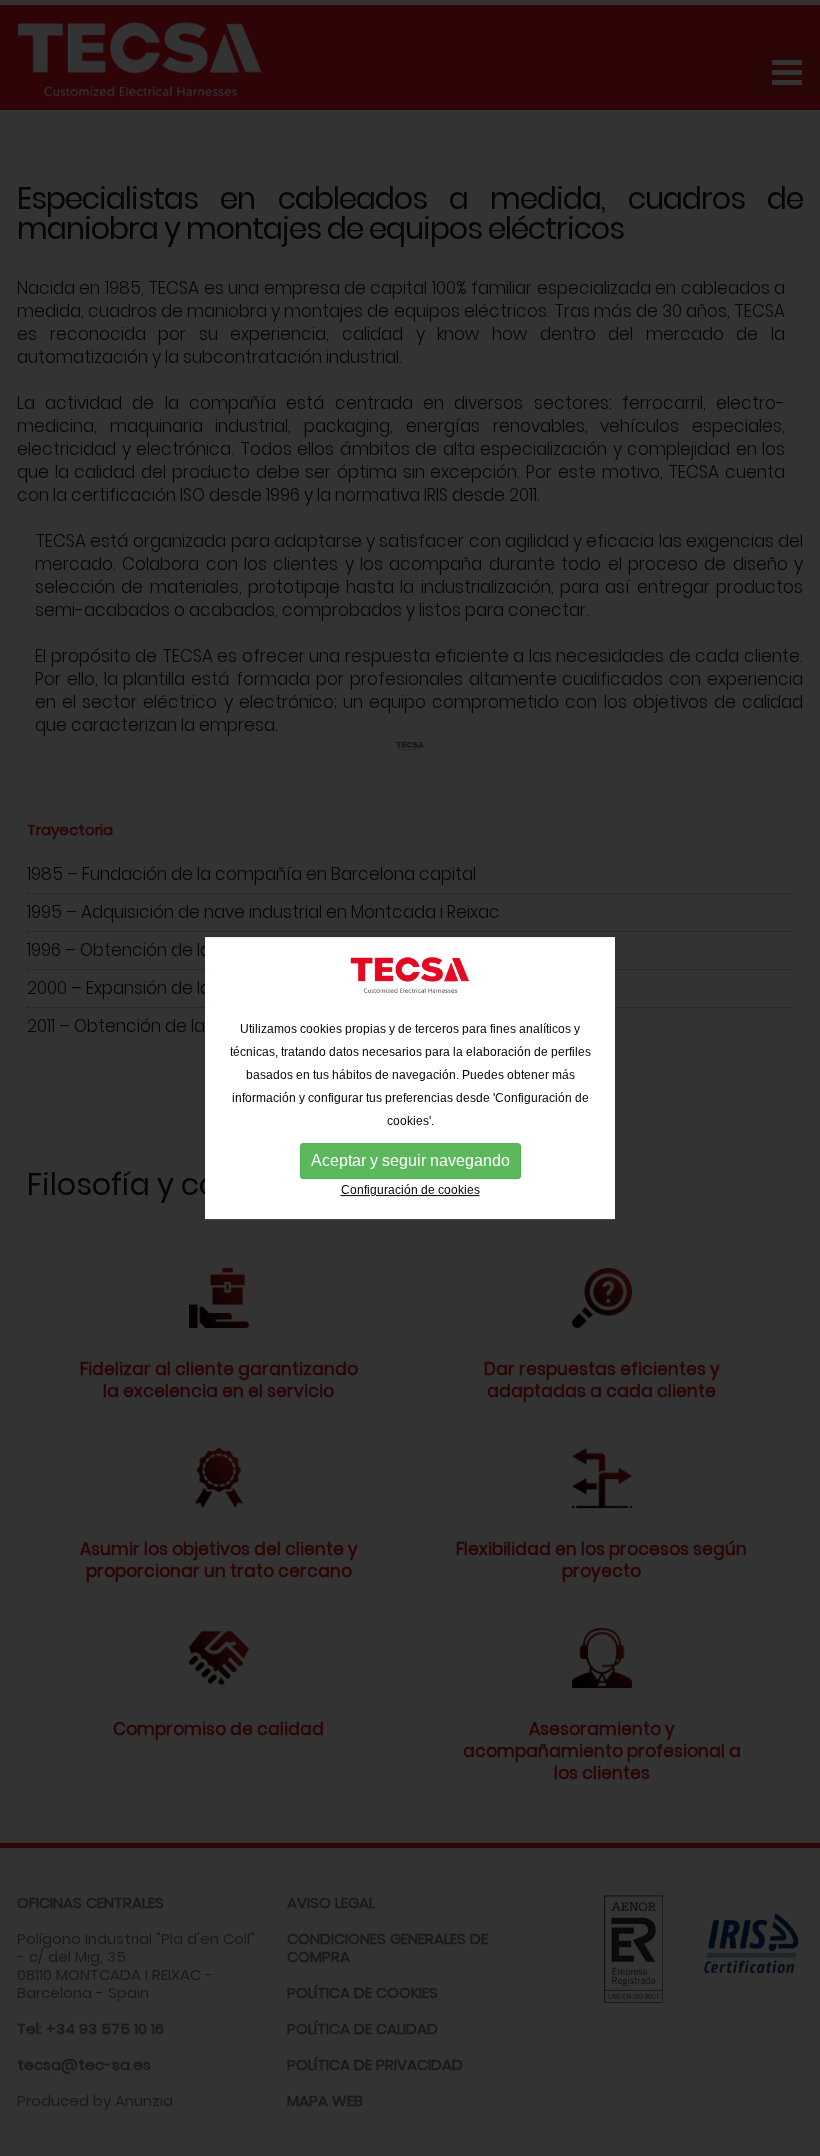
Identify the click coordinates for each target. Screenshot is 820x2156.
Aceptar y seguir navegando (410, 1161)
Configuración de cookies (410, 1191)
